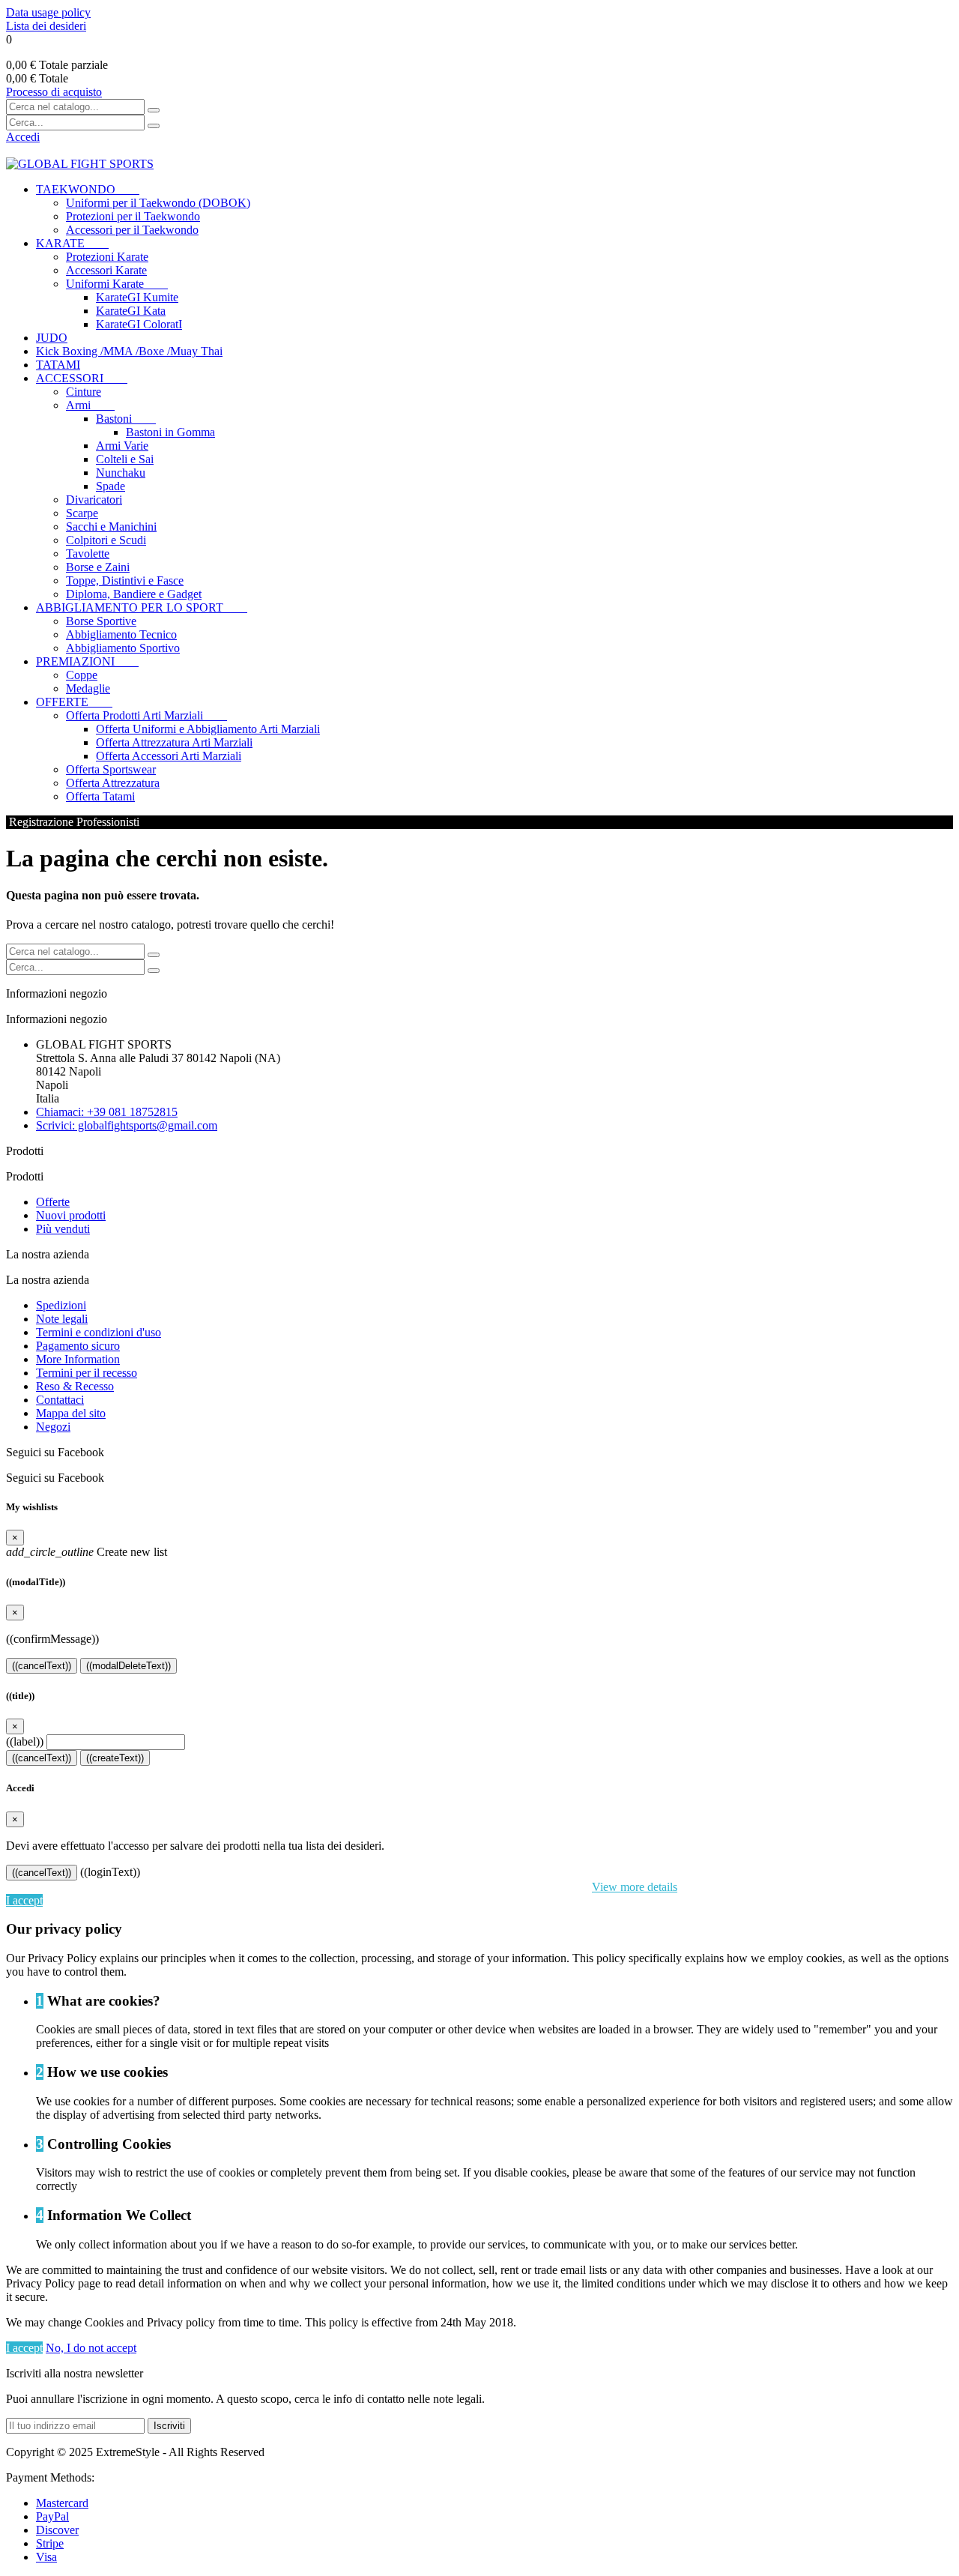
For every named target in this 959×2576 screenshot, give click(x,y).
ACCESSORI (82, 378)
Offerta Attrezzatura (113, 783)
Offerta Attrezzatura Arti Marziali (174, 742)
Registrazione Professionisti (73, 822)
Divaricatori (94, 500)
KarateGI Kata (131, 311)
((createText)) (115, 1758)
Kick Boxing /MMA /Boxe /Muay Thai (129, 351)
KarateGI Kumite (137, 297)
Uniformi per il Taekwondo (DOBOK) (158, 203)
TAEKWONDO (88, 189)
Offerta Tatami (100, 796)
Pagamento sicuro (78, 1346)
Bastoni (126, 419)
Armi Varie (122, 446)
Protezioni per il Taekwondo (133, 216)
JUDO (52, 338)
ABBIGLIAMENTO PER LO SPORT (142, 607)
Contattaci (60, 1400)
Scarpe (82, 513)
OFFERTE (74, 702)
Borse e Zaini (98, 567)
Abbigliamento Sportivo (123, 648)
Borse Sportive (101, 621)
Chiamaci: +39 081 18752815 (107, 1112)
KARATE (72, 243)
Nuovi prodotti (71, 1215)
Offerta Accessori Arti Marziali (169, 756)
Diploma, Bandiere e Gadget (134, 594)
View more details (635, 1887)
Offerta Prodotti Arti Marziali (146, 715)
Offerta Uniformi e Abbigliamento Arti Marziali (208, 729)
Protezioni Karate (107, 257)
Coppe (82, 675)
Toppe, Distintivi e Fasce (125, 580)
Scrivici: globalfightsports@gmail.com (127, 1125)
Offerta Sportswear (111, 769)
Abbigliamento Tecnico (121, 634)
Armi (90, 405)
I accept (24, 1900)
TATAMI (58, 365)
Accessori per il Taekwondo (132, 230)
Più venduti (63, 1229)
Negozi (53, 1427)
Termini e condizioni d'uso (99, 1332)
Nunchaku (121, 473)
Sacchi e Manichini (111, 527)
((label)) (25, 1741)
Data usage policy (48, 12)
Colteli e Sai (125, 459)
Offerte (53, 1202)
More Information (78, 1359)
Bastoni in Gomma (170, 432)
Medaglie (88, 688)
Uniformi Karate (117, 284)
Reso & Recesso (75, 1386)
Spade (111, 486)
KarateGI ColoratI (139, 324)
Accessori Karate (106, 270)
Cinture (84, 392)
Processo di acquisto (54, 92)
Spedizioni (61, 1305)
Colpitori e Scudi (106, 540)
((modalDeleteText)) (128, 1666)
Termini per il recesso (87, 1373)
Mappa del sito (71, 1413)
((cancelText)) (42, 1666)
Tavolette (88, 553)
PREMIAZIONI (87, 661)
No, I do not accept (91, 2348)
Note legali (62, 1319)
